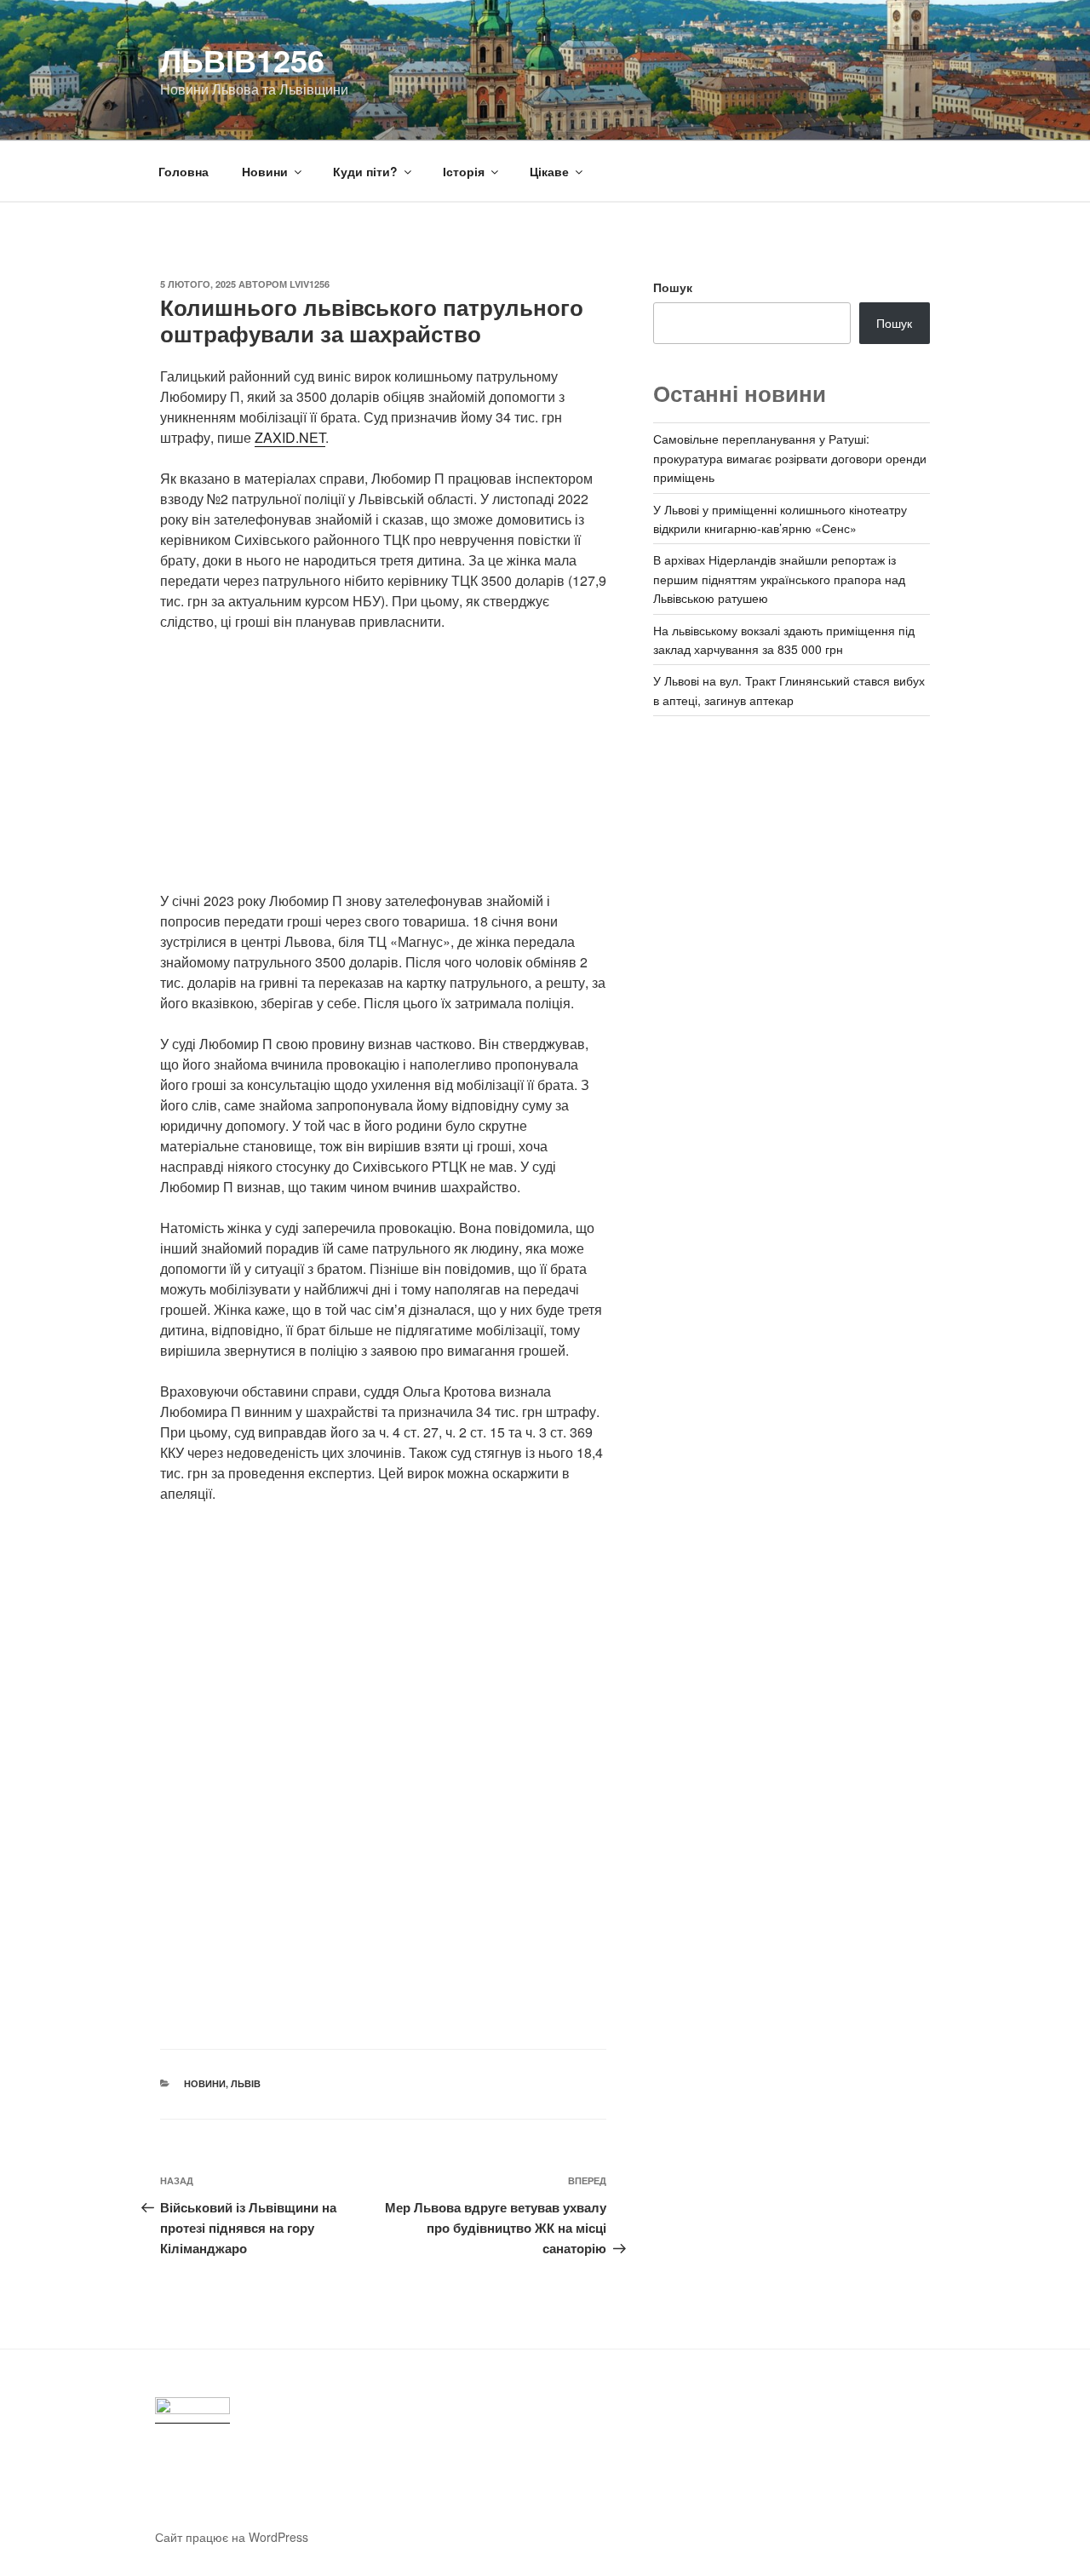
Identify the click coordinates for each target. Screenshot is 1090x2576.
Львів (246, 2083)
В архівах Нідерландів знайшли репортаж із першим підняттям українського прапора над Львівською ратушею (779, 579)
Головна (184, 171)
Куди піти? (365, 171)
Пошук (673, 287)
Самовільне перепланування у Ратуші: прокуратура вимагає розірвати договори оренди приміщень (790, 458)
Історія (464, 171)
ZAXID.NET (290, 437)
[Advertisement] (383, 772)
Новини (265, 171)
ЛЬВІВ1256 (242, 60)
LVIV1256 (310, 284)
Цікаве (549, 171)
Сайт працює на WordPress (232, 2537)
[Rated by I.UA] (192, 2410)
